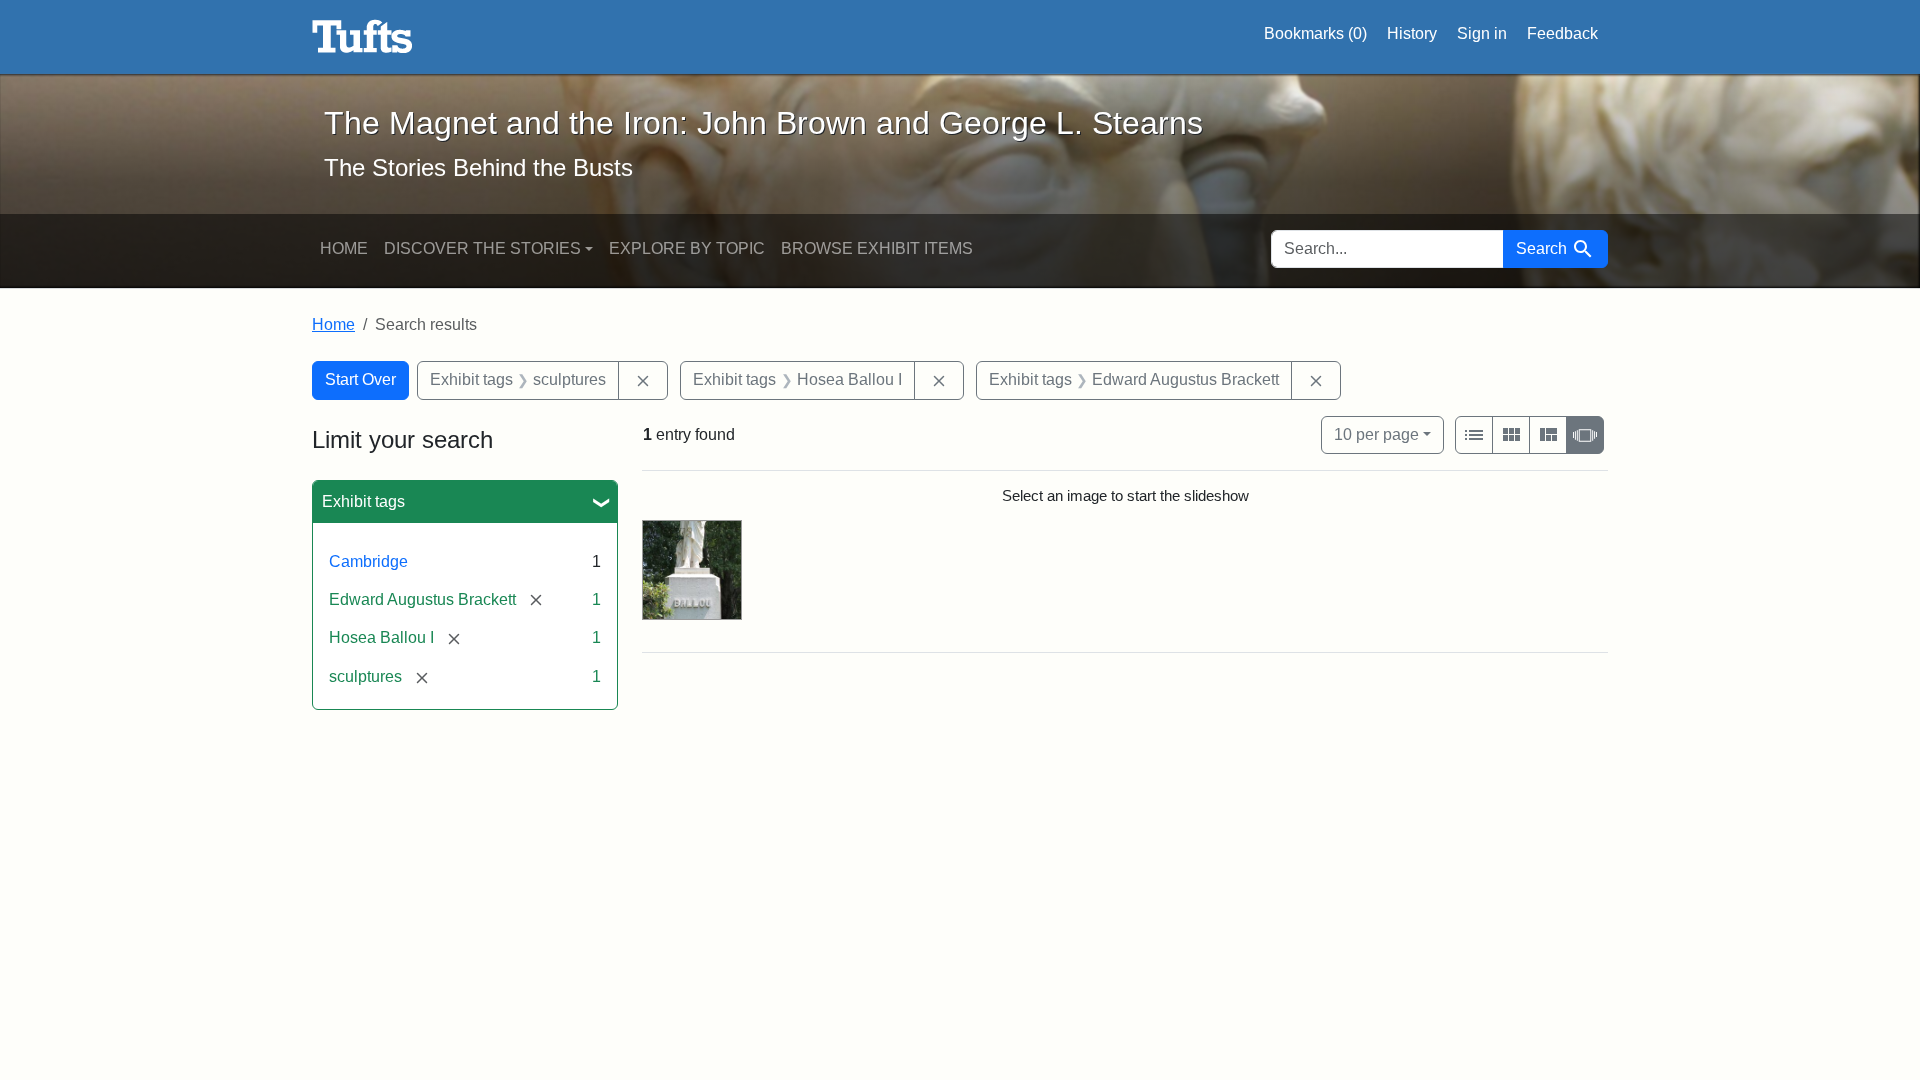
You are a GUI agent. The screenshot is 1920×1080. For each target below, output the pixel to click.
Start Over (360, 379)
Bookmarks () (1315, 33)
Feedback (1562, 33)
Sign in (1482, 33)
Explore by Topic (687, 248)
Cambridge (368, 561)
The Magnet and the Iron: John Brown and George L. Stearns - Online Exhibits (362, 37)
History (1412, 33)
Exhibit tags (363, 501)
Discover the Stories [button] (482, 248)
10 (1376, 434)
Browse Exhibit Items (877, 248)
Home (344, 248)
